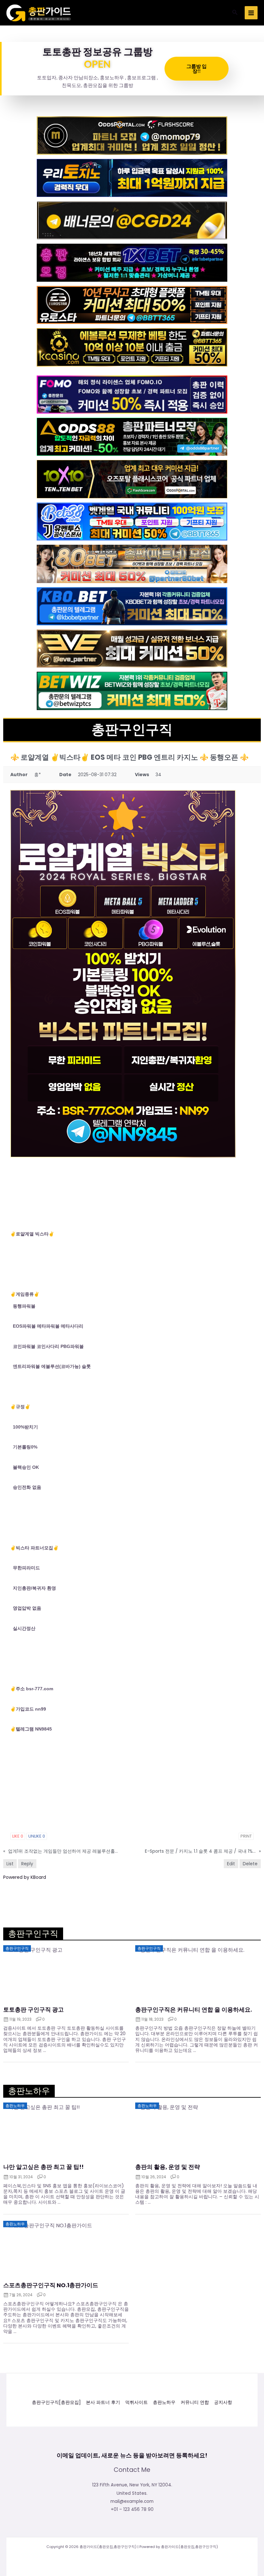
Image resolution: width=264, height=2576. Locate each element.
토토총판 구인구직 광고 (33, 2010)
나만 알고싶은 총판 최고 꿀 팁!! (43, 2167)
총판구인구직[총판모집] (56, 2402)
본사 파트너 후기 (103, 2402)
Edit (231, 1864)
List (10, 1864)
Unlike (37, 1836)
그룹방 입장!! (197, 68)
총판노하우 (164, 2402)
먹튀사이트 (137, 2402)
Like (18, 1836)
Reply (27, 1864)
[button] (235, 13)
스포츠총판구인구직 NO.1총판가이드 (51, 2285)
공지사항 (223, 2402)
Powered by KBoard (25, 1877)
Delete (250, 1864)
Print (246, 1836)
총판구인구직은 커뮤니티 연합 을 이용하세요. (194, 2010)
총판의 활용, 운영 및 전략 (168, 2167)
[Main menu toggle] (251, 13)
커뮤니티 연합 (195, 2402)
